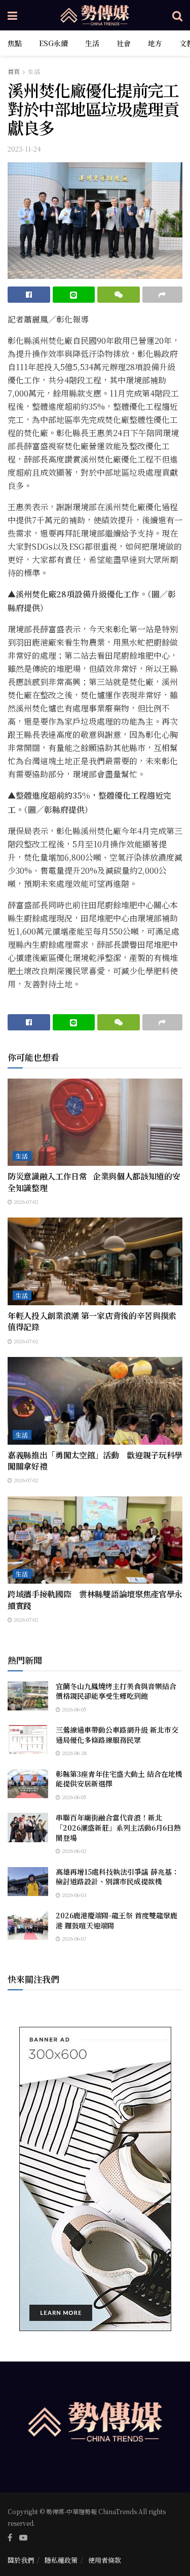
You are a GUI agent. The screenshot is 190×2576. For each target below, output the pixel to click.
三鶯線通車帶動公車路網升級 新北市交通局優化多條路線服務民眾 (117, 1735)
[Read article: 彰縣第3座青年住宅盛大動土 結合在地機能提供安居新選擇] (28, 1784)
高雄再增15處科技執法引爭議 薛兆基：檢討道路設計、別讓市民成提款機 (117, 1877)
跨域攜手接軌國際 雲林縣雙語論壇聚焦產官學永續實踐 (95, 1600)
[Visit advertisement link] (95, 2179)
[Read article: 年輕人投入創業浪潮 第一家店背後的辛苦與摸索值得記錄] (95, 1261)
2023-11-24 (24, 149)
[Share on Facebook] (29, 295)
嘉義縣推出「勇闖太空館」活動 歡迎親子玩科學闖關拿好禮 (95, 1461)
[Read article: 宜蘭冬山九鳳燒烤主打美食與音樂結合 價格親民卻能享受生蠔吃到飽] (28, 1696)
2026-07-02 (25, 1202)
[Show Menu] (12, 15)
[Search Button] (177, 15)
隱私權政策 (61, 2560)
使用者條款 (105, 2560)
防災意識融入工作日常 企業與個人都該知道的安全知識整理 (94, 1182)
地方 (155, 43)
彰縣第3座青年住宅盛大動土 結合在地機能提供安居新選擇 (119, 1779)
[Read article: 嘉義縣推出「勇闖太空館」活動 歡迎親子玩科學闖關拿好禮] (95, 1401)
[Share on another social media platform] (163, 295)
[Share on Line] (74, 295)
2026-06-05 (73, 1709)
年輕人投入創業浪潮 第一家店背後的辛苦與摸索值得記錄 (92, 1321)
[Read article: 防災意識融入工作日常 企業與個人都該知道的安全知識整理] (95, 1122)
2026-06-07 (73, 1938)
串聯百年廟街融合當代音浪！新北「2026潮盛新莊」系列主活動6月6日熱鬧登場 (118, 1827)
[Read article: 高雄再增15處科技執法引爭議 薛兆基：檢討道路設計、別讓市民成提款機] (28, 1882)
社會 (124, 43)
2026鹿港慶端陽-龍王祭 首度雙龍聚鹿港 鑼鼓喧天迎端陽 (117, 1920)
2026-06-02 (73, 1851)
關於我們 (21, 2560)
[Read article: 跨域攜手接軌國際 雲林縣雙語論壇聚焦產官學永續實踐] (95, 1540)
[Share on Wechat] (119, 295)
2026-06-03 (73, 1895)
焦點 (15, 43)
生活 (92, 43)
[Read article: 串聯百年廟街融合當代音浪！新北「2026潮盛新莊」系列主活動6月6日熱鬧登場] (28, 1827)
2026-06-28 (73, 1753)
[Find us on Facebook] (10, 2537)
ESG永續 (53, 43)
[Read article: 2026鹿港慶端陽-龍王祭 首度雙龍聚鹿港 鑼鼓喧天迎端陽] (28, 1925)
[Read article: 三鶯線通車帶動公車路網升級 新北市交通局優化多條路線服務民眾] (28, 1740)
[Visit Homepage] (95, 15)
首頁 (14, 71)
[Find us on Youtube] (23, 2537)
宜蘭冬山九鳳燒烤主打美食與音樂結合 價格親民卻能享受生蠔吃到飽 (120, 1691)
